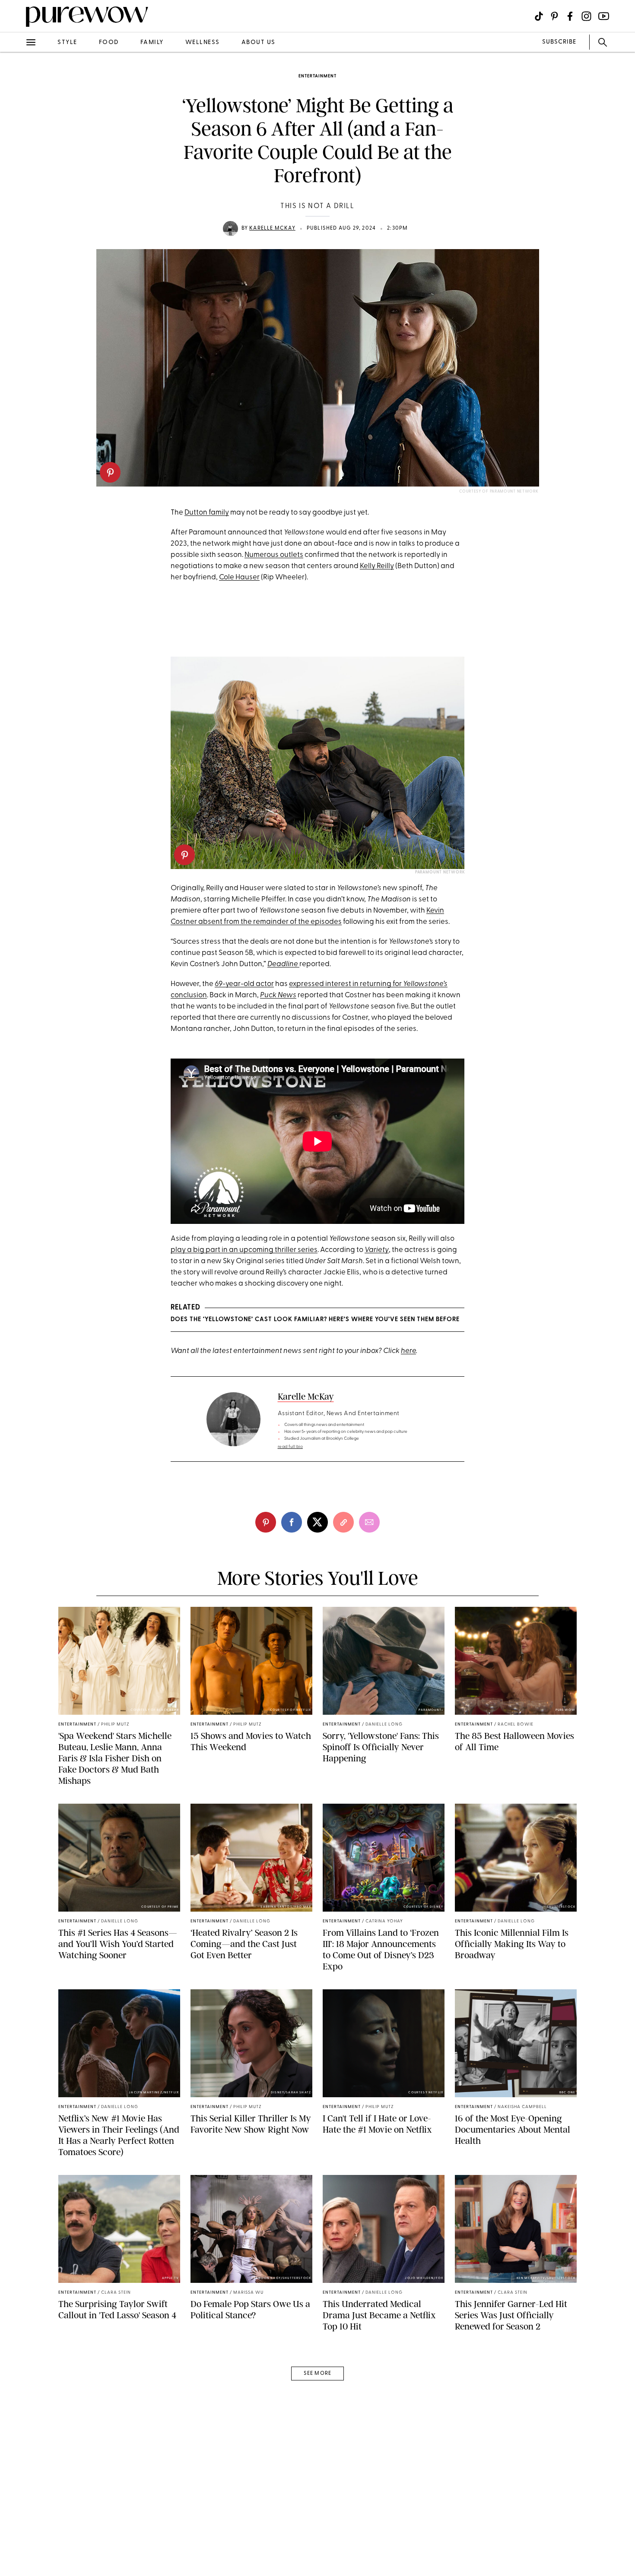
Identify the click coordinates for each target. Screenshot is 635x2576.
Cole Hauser (239, 577)
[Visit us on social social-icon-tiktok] (539, 16)
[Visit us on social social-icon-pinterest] (554, 16)
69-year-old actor (244, 984)
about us (259, 43)
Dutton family (207, 513)
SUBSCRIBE (559, 42)
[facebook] (16, 136)
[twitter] (16, 159)
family (152, 43)
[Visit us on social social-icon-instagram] (586, 16)
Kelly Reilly (377, 566)
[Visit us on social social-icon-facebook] (570, 16)
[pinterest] (110, 472)
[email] (16, 205)
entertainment (317, 76)
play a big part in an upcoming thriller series (244, 1250)
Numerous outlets (274, 555)
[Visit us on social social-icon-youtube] (604, 16)
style (67, 43)
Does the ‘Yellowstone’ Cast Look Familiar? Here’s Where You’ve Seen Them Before (315, 1320)
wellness (203, 43)
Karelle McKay (272, 228)
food (109, 43)
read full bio (291, 1447)
